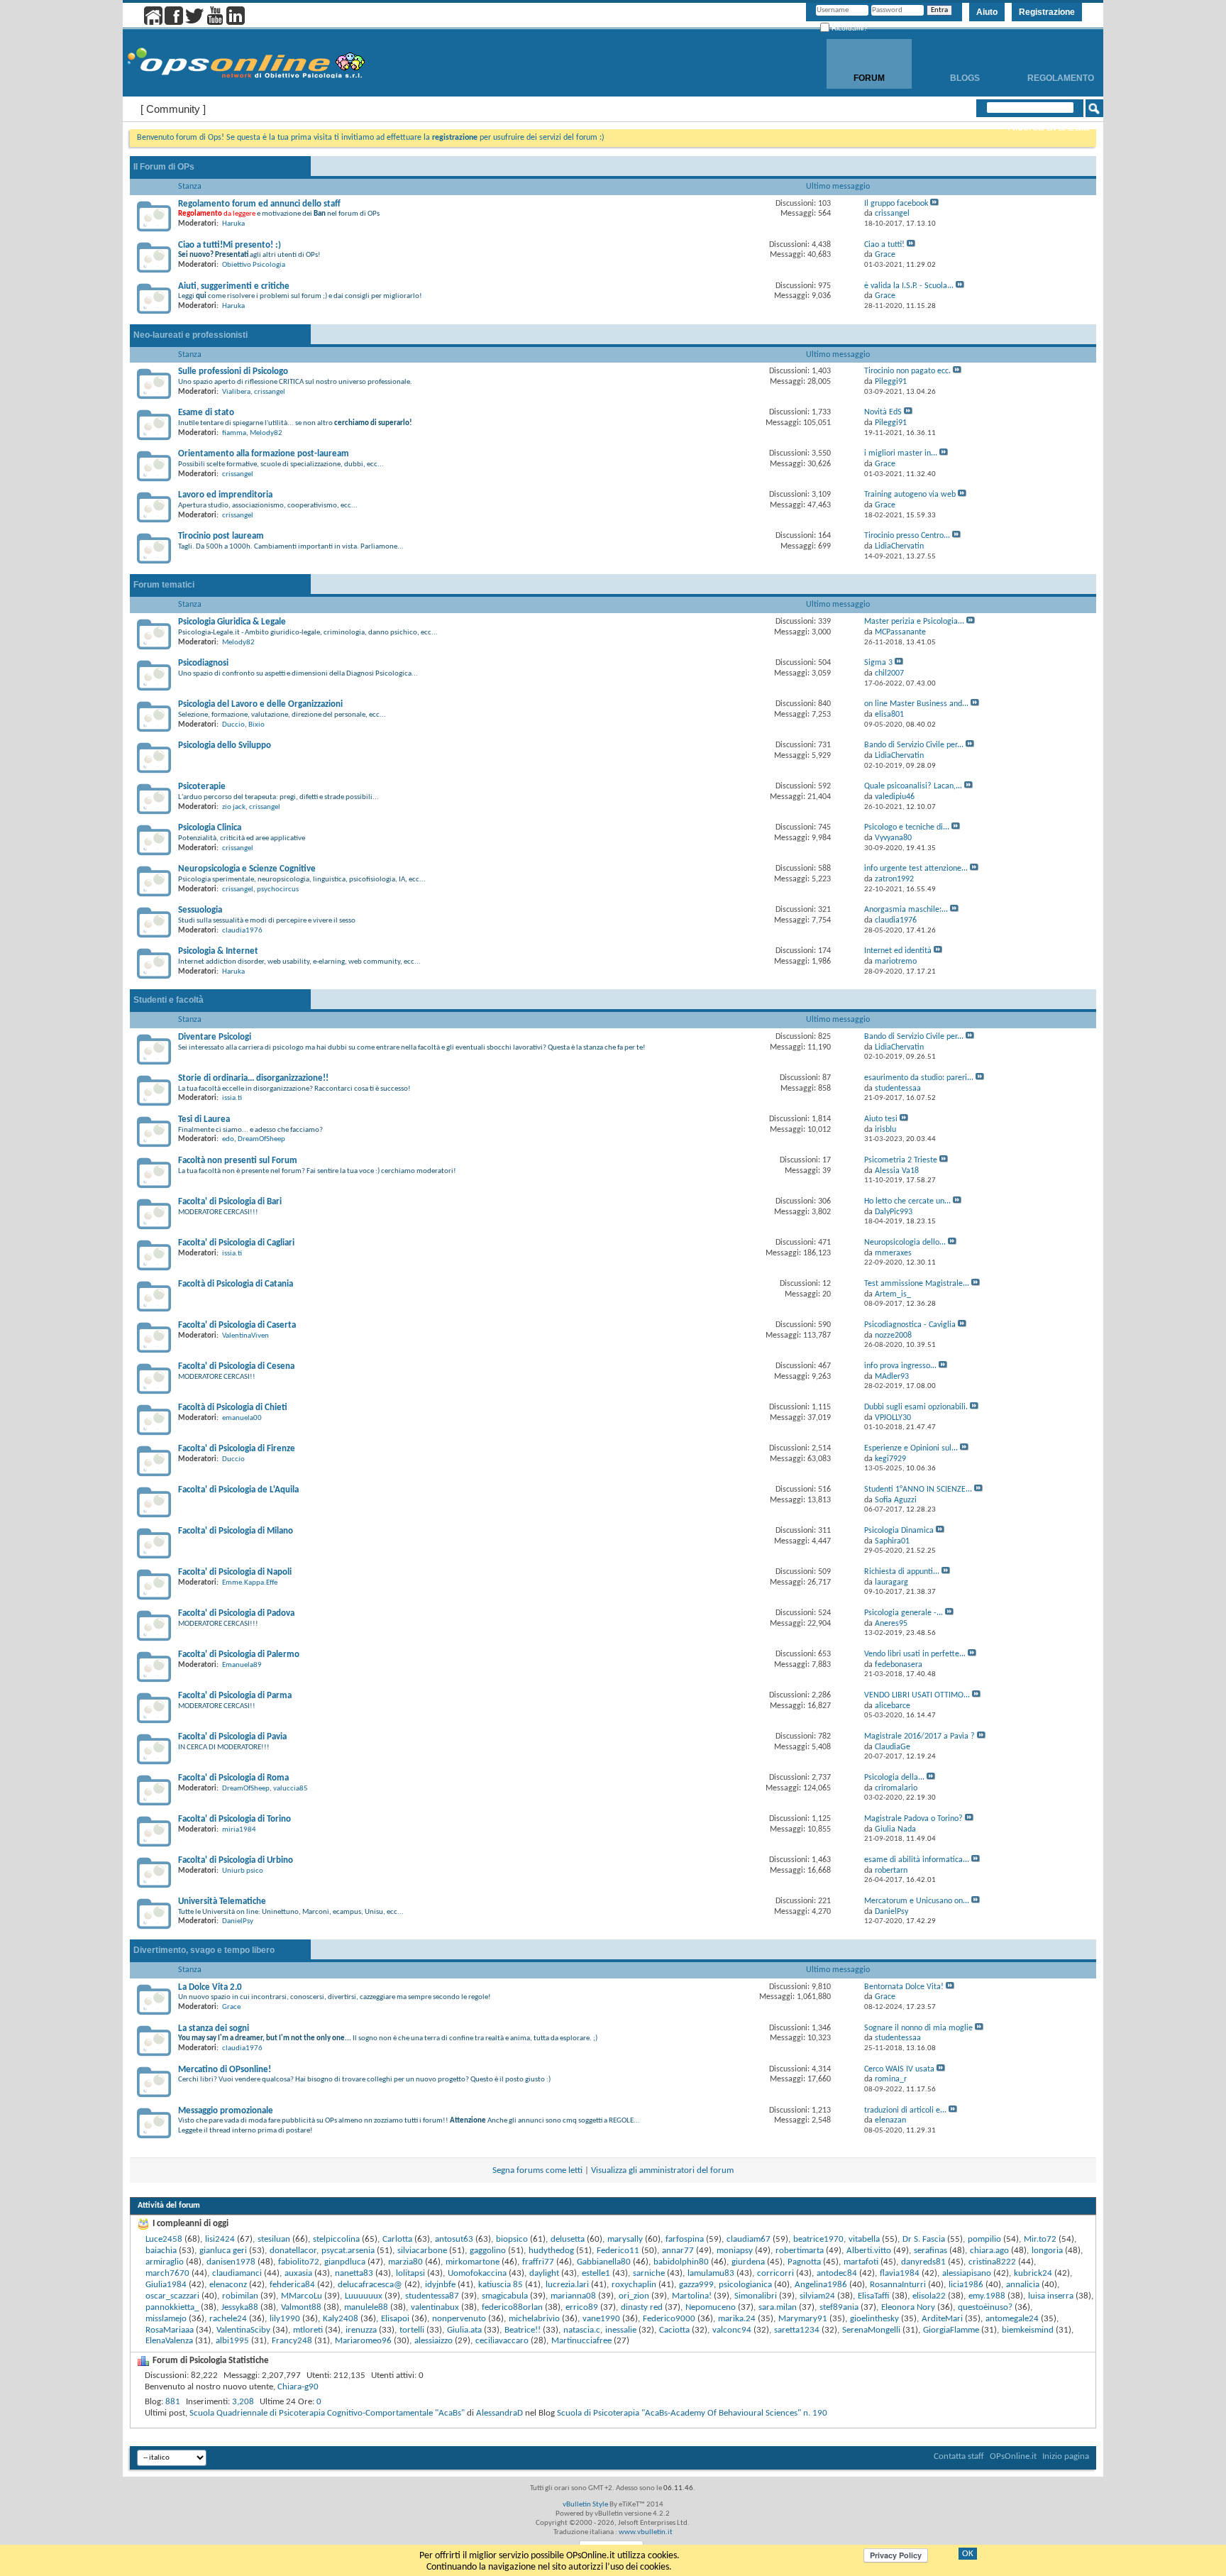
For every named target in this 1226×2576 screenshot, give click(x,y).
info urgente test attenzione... (916, 869)
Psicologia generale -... (904, 1613)
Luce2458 (164, 2239)
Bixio (256, 725)
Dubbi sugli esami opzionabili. (916, 1407)
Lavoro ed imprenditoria (225, 495)
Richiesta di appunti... (902, 1572)
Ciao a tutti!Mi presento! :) (230, 245)
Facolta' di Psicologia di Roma (233, 1778)
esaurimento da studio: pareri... (919, 1078)
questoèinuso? (985, 2307)
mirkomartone (473, 2262)
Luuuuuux (364, 2296)
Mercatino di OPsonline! (225, 2070)
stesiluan (274, 2239)
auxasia (298, 2273)
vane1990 (601, 2319)
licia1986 (966, 2285)
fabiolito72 (299, 2262)
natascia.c (582, 2330)
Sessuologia (200, 910)
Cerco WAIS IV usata (899, 2069)
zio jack (234, 807)
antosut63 (454, 2239)
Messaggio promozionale (226, 2111)
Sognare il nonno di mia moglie (918, 2028)
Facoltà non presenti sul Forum (238, 1161)
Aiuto (987, 12)
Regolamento (1061, 78)
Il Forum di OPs (164, 167)
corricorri (775, 2273)
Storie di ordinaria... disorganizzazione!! (253, 1078)
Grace (231, 2007)
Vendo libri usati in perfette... (915, 1654)
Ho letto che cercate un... (907, 1201)
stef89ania (839, 2307)
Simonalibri (756, 2296)
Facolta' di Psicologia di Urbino (236, 1860)
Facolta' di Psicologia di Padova (236, 1613)
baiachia (161, 2251)
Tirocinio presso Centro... (907, 536)
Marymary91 (803, 2319)
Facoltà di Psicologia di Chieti (233, 1408)
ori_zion (634, 2296)
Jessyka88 (240, 2307)
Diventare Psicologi (215, 1037)
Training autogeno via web (910, 495)
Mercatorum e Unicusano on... (917, 1901)
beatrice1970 (818, 2239)
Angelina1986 (821, 2285)
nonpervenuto (459, 2319)
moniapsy (735, 2251)
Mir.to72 (1040, 2239)
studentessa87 (432, 2296)
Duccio (233, 725)
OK (968, 2554)
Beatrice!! (523, 2330)
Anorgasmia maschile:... (906, 910)
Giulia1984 (166, 2285)
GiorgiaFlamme (951, 2330)
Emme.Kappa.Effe (250, 1583)
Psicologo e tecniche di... (907, 827)
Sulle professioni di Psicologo (233, 371)
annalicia (1023, 2285)
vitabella (864, 2239)
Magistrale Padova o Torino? (913, 1819)
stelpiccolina (336, 2239)
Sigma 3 (878, 663)
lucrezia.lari (567, 2285)
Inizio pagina (1066, 2456)
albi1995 (232, 2341)
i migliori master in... (901, 453)
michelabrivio (534, 2319)
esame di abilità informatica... (917, 1860)
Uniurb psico (243, 1871)
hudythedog (551, 2251)
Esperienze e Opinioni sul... (911, 1448)
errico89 (582, 2307)
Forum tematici (164, 585)
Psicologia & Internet (218, 951)
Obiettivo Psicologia (254, 265)
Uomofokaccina (477, 2273)
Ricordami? (849, 28)
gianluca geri (223, 2251)
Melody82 (266, 433)
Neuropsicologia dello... (905, 1243)
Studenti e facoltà (169, 1000)
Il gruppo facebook (896, 204)
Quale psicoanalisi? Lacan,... (913, 786)
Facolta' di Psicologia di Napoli (235, 1572)
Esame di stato (206, 413)
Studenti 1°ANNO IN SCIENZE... (918, 1490)
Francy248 (292, 2341)
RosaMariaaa (170, 2330)
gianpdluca (345, 2262)
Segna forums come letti (537, 2170)
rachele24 (228, 2319)
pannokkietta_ (172, 2307)
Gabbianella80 (604, 2262)
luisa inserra (1051, 2296)
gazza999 (696, 2285)
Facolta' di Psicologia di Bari (230, 1202)
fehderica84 (292, 2285)
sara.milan (778, 2307)
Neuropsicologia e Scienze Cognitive (247, 869)
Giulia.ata (464, 2330)
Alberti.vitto (869, 2251)
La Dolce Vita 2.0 (210, 1987)
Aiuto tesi (881, 1119)
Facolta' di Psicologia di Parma (235, 1696)
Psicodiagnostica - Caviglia (910, 1325)
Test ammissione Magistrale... (917, 1284)
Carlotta (397, 2239)
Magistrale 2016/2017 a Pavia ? (919, 1736)
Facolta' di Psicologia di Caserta (237, 1325)
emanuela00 (242, 1418)
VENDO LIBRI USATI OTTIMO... (917, 1695)
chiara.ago (989, 2251)
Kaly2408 (341, 2319)
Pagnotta (804, 2262)
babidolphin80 (681, 2262)
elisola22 (929, 2296)
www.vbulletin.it (646, 2532)
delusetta (568, 2239)
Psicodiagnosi (203, 663)
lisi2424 (220, 2239)
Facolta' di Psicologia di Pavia (232, 1737)
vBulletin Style (585, 2505)
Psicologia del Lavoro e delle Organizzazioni (260, 704)
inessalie (621, 2330)
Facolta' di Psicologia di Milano (236, 1531)
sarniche (649, 2273)
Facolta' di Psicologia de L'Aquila (238, 1490)
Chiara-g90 (298, 2387)
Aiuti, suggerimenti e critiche (234, 286)
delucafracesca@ (370, 2285)
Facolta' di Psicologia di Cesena (236, 1366)
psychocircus (278, 890)
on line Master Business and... (916, 704)
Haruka (233, 224)
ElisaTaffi (874, 2296)
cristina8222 (992, 2262)
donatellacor (293, 2251)
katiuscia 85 (501, 2285)
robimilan (240, 2296)
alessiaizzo (433, 2341)
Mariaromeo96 (363, 2341)
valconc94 (732, 2330)
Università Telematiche (222, 1901)
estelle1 (596, 2273)
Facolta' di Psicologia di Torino (234, 1819)
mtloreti (308, 2330)
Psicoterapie (202, 787)
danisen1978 (231, 2262)
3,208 (243, 2402)
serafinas (930, 2251)
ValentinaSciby (243, 2330)
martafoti (861, 2262)
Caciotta (674, 2330)
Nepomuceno (711, 2307)
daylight (544, 2273)
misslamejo (166, 2319)
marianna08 (573, 2296)
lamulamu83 (711, 2273)
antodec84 (837, 2273)
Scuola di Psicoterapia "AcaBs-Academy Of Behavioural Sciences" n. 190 (692, 2413)
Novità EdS (883, 412)
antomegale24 (1012, 2319)
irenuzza (361, 2330)
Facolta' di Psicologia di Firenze (237, 1449)
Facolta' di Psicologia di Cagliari (236, 1243)
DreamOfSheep (261, 1139)
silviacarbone (422, 2251)
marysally (625, 2239)
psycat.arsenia (348, 2251)
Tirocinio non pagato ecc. (907, 371)
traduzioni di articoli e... (905, 2110)
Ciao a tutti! (884, 245)
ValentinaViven (245, 1336)
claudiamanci (237, 2273)
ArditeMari (942, 2319)
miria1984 (239, 1830)
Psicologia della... (894, 1778)
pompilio (984, 2239)
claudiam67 (749, 2239)
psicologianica (745, 2285)
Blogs (965, 78)
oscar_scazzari (172, 2296)
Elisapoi (395, 2319)
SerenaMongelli (871, 2330)
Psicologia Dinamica (899, 1531)
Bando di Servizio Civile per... (914, 745)
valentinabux (435, 2307)
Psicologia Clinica (210, 828)
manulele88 (366, 2307)
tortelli (412, 2330)
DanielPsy (238, 1921)
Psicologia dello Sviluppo (225, 745)
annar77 (678, 2251)
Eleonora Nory (908, 2307)
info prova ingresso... (900, 1366)
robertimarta (800, 2251)
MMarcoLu (302, 2296)
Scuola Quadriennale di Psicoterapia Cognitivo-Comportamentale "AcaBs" (327, 2413)
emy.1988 (987, 2296)
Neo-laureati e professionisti (190, 335)
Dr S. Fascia (924, 2239)
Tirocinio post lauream (221, 536)
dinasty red (642, 2307)
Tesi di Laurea (204, 1119)
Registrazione (1047, 12)
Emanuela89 (242, 1665)
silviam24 (817, 2296)
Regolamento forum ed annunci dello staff (259, 204)
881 (173, 2402)
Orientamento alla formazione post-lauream (264, 454)
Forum (869, 78)
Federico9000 (669, 2319)
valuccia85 (291, 1789)
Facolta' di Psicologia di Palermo (239, 1655)
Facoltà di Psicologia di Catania (236, 1284)
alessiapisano (967, 2273)
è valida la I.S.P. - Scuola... (909, 286)
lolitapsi (410, 2273)
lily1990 (285, 2319)
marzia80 (405, 2262)
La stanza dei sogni (214, 2029)
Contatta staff (959, 2456)
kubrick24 (1033, 2273)
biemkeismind (1028, 2330)
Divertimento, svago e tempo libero (204, 1950)
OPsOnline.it (1013, 2456)
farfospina (685, 2239)
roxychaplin (634, 2285)
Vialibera (236, 392)
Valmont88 (301, 2307)
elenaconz (228, 2285)
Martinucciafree (581, 2341)
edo (228, 1139)
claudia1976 (242, 931)
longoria (1047, 2251)
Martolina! (692, 2296)
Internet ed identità (898, 951)
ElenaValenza (169, 2341)
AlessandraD (499, 2413)
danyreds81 (923, 2262)
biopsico (512, 2239)
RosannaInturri (898, 2285)
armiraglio (165, 2262)
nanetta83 (354, 2273)
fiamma (234, 433)
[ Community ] (173, 109)
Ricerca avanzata (1048, 127)
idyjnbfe (440, 2285)
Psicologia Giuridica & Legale (232, 622)
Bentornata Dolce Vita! (904, 1987)
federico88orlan (512, 2307)
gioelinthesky (874, 2319)
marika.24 (737, 2319)
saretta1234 (797, 2330)
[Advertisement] (613, 2441)
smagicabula (505, 2296)
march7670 (167, 2273)
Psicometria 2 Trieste (901, 1160)
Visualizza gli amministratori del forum (662, 2170)
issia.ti (232, 1098)
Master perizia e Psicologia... (914, 622)
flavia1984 (900, 2273)
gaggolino (488, 2251)
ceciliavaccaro (502, 2341)
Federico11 (618, 2251)
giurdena (748, 2262)
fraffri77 (538, 2262)
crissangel (270, 392)
